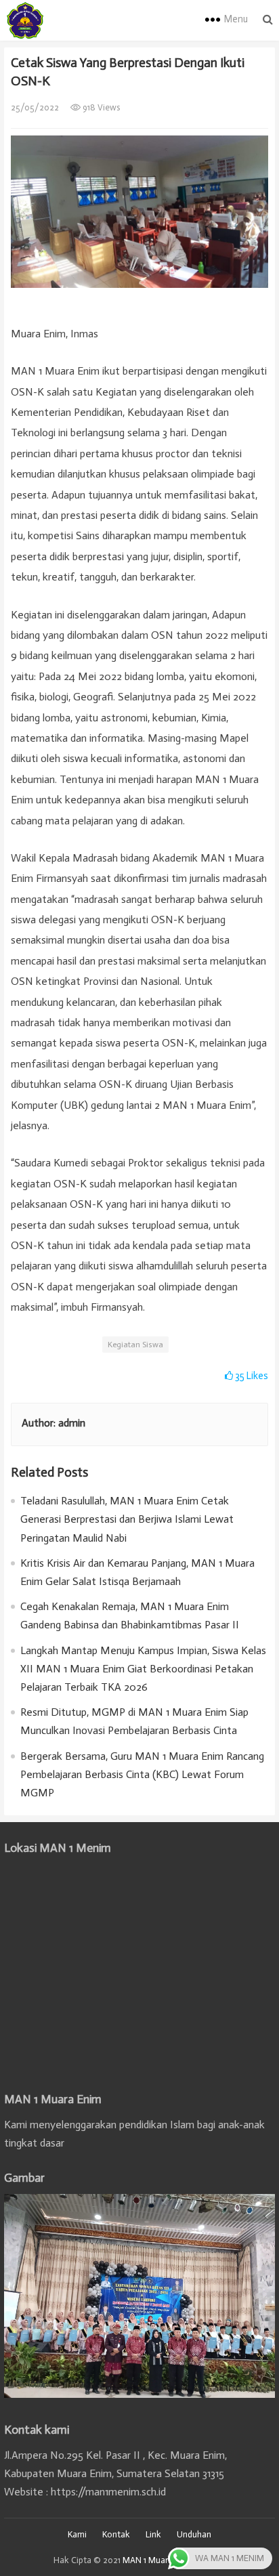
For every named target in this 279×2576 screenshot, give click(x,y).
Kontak (116, 2534)
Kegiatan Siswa (135, 1345)
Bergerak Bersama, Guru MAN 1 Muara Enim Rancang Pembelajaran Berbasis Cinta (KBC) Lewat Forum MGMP (142, 1774)
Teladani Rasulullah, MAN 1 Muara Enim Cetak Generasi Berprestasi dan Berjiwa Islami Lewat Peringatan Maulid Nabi (127, 1519)
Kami (77, 2534)
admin (72, 1423)
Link (153, 2534)
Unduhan (194, 2534)
